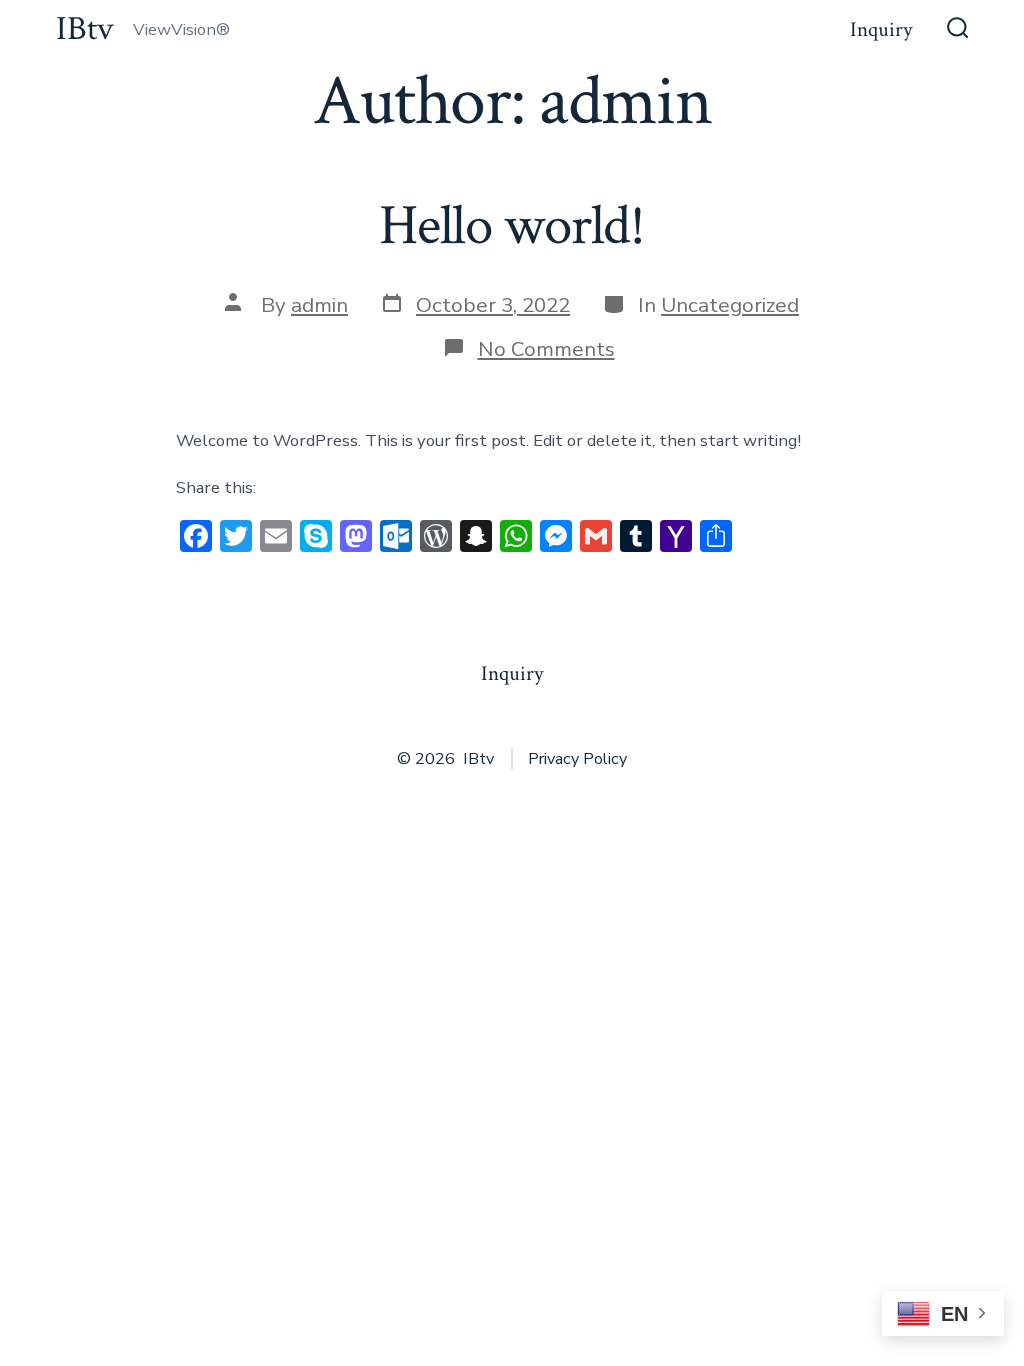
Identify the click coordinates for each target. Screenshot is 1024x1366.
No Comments (546, 349)
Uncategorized (730, 305)
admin (319, 305)
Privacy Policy (577, 759)
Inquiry (881, 29)
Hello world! (512, 226)
